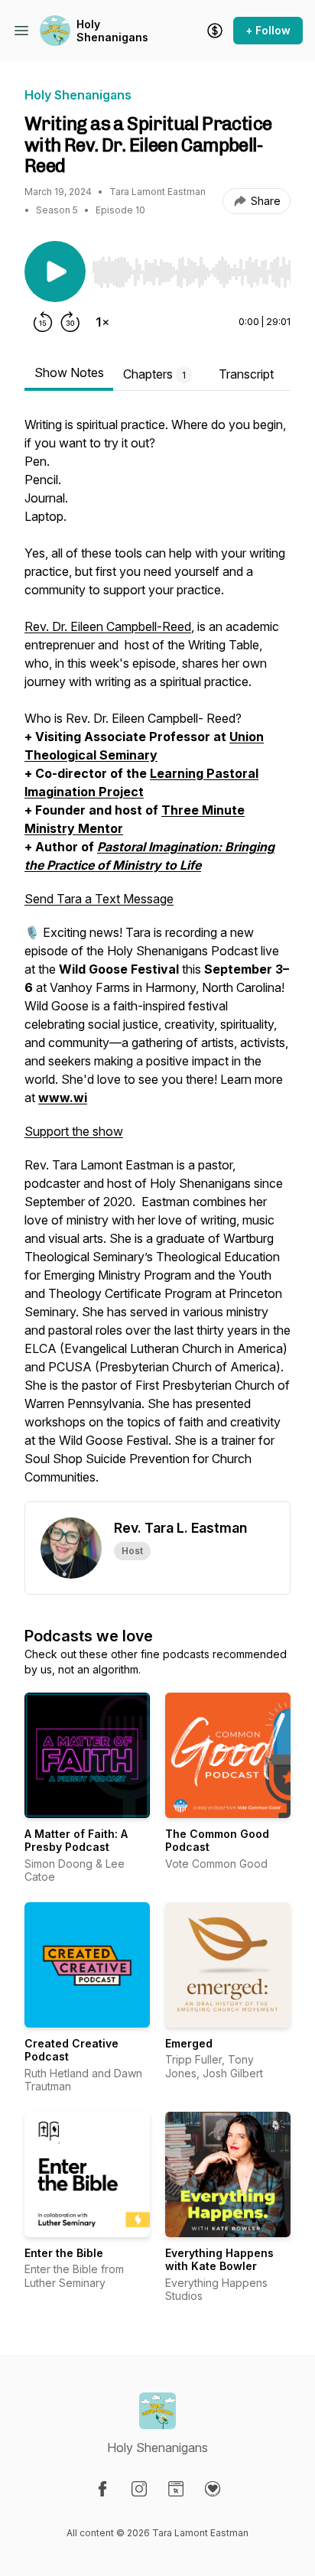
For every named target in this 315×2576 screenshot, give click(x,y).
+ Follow (268, 30)
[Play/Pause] (55, 272)
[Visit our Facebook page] (102, 2489)
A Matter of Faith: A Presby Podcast (76, 1841)
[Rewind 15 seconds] (43, 322)
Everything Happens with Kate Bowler (219, 2260)
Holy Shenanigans (112, 31)
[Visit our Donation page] (213, 2489)
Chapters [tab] (154, 374)
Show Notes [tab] (69, 372)
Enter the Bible (64, 2253)
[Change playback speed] (102, 322)
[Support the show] (215, 31)
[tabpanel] (157, 958)
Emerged (189, 2043)
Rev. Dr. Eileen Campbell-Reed (108, 626)
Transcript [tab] (246, 374)
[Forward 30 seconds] (70, 322)
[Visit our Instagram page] (139, 2489)
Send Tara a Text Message (99, 899)
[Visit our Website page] (176, 2489)
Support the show (74, 1131)
